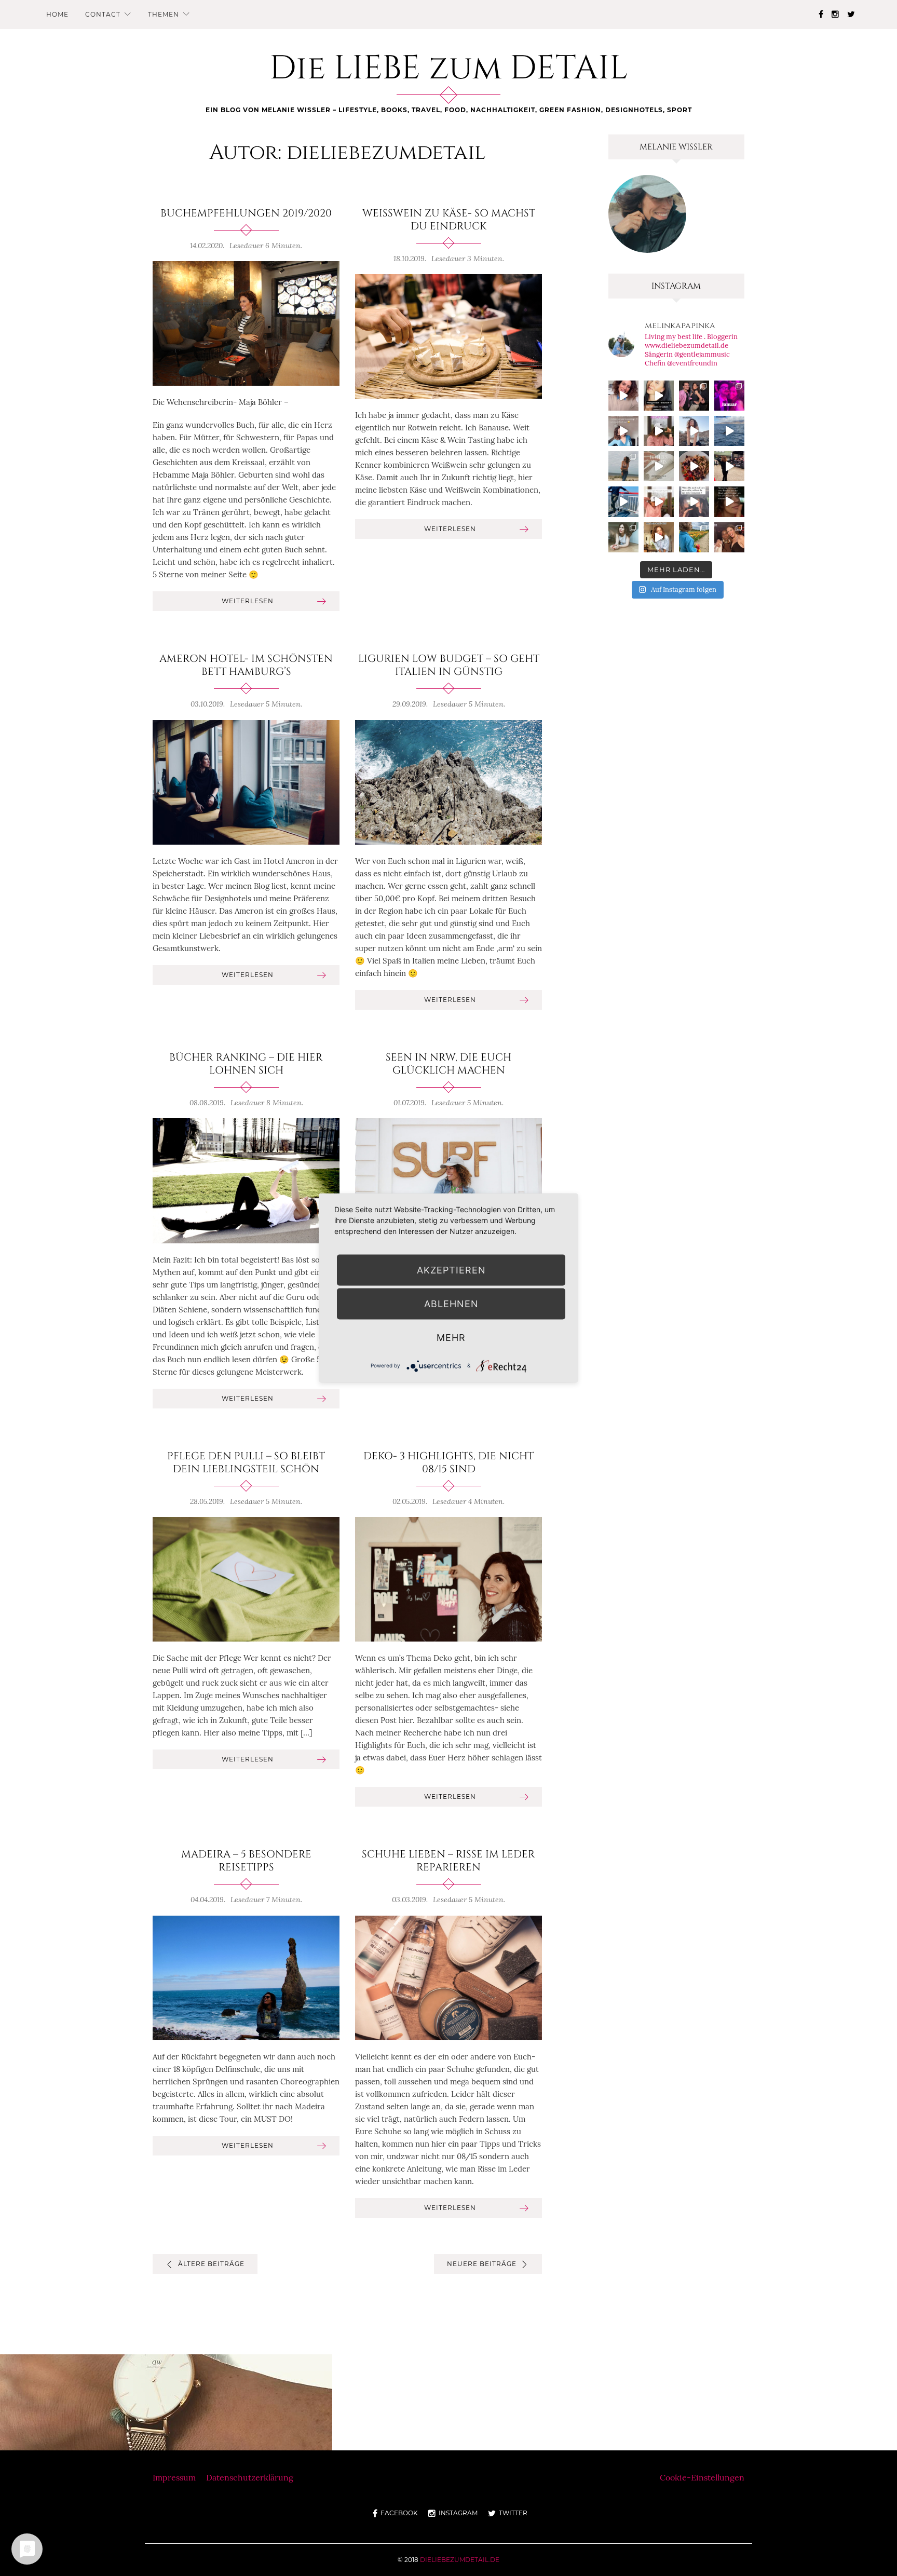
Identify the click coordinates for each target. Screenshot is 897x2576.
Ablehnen (451, 1304)
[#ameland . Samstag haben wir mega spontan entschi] (623, 501)
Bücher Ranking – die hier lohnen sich (246, 1064)
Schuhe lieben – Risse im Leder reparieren (448, 1861)
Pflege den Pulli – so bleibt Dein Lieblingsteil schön (246, 1463)
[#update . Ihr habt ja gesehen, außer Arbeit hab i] (623, 431)
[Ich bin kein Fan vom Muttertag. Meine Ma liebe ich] (659, 501)
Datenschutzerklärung (250, 2477)
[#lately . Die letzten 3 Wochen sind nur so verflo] (729, 466)
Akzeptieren (451, 1270)
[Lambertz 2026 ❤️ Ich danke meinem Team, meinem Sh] (694, 396)
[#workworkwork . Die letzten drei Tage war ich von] (623, 537)
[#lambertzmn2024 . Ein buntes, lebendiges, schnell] (729, 537)
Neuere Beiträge (482, 2264)
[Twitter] (851, 14)
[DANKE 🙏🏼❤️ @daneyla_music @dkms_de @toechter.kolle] (623, 396)
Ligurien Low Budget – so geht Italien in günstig (449, 665)
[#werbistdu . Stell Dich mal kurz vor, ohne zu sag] (694, 431)
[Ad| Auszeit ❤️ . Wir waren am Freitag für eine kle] (694, 501)
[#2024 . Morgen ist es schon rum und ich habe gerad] (659, 431)
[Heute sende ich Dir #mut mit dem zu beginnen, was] (659, 537)
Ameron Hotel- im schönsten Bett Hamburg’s (246, 665)
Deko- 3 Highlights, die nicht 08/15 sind (448, 1463)
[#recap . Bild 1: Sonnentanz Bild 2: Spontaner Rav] (623, 466)
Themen (164, 14)
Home (57, 14)
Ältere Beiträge (211, 2264)
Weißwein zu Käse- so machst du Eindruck (449, 220)
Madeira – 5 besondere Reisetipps (246, 1861)
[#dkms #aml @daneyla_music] (659, 396)
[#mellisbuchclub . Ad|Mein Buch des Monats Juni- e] (659, 466)
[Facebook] (821, 14)
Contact (103, 14)
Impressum (174, 2477)
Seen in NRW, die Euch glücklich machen (448, 1064)
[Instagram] (835, 14)
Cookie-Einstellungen (702, 2477)
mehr (451, 1338)
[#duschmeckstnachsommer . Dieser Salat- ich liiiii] (694, 466)
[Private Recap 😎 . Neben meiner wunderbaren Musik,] (729, 396)
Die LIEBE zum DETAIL (449, 69)
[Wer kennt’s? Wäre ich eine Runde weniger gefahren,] (729, 501)
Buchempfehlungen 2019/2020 (246, 213)
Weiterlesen (248, 601)
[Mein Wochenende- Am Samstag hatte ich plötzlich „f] (694, 537)
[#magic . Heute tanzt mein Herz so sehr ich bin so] (729, 431)
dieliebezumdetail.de (460, 2560)
